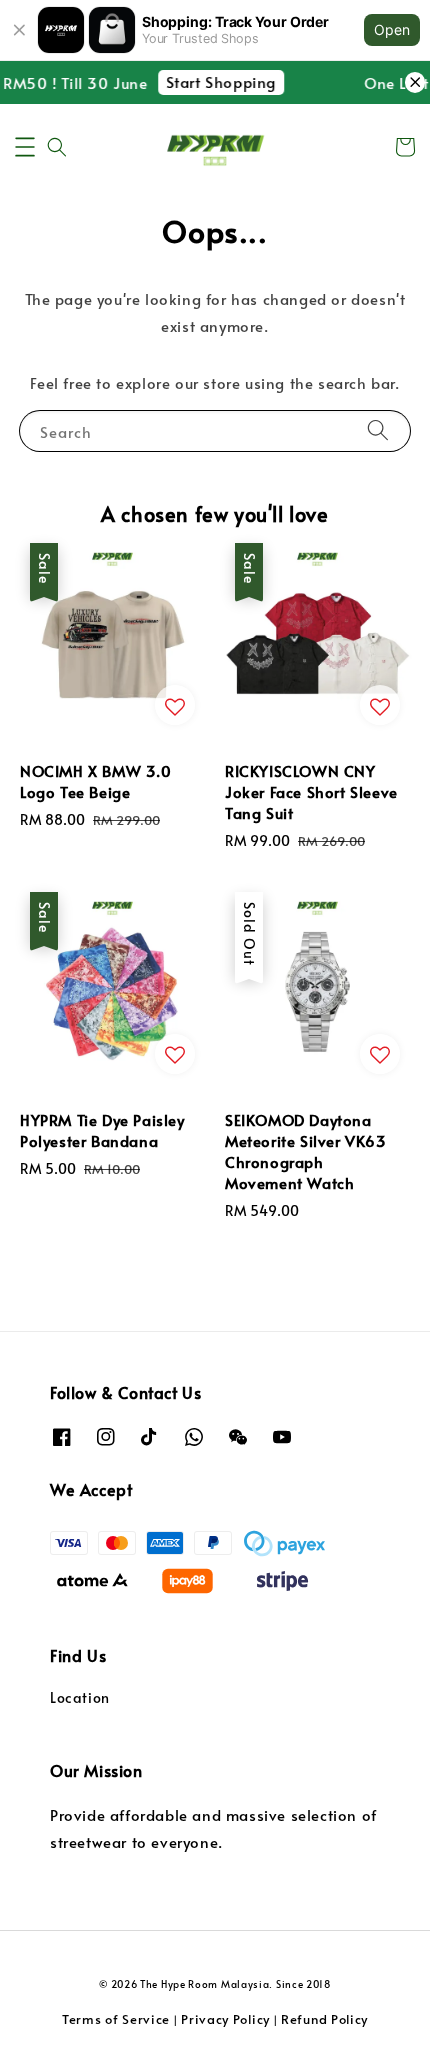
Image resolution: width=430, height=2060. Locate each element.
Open (392, 29)
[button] (25, 147)
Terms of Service (116, 2019)
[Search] (378, 430)
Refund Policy (324, 2019)
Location (80, 1697)
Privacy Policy (225, 2019)
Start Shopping (216, 81)
